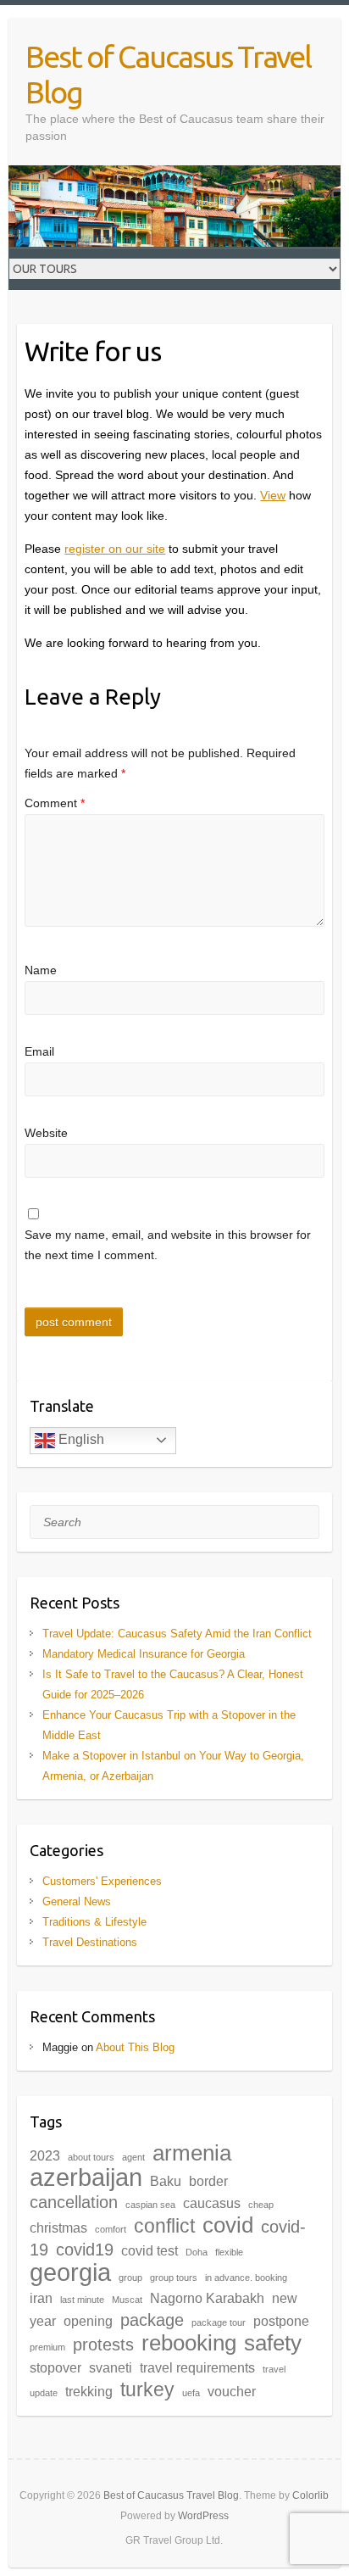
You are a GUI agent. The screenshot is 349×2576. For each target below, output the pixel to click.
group (130, 2278)
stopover (55, 2367)
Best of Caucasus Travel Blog (168, 74)
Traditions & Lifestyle (94, 1922)
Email (39, 1051)
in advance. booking (246, 2278)
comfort (111, 2229)
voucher (232, 2391)
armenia (192, 2153)
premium (47, 2347)
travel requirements (197, 2367)
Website (46, 1133)
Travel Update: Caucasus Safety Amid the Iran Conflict (177, 1634)
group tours (174, 2278)
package (152, 2320)
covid (228, 2225)
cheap (261, 2205)
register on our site (115, 549)
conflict (164, 2226)
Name (41, 970)
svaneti (111, 2367)
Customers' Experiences (102, 1881)
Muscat (127, 2300)
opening (88, 2321)
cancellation (74, 2202)
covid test (150, 2250)
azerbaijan (86, 2177)
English (80, 1439)
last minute (82, 2300)
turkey (147, 2389)
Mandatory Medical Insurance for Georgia (144, 1654)
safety (273, 2343)
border (208, 2181)
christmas (58, 2228)
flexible (229, 2252)
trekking (89, 2391)
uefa (191, 2393)
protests (103, 2345)
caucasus (212, 2203)
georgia (70, 2272)
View (273, 495)
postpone (281, 2321)
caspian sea (150, 2205)
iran (41, 2298)
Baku (166, 2181)
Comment (55, 803)
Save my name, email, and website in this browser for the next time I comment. (168, 1245)
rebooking (189, 2343)
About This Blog (135, 2047)
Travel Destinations (90, 1942)
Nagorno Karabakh (207, 2298)
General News (77, 1901)
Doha (197, 2252)
